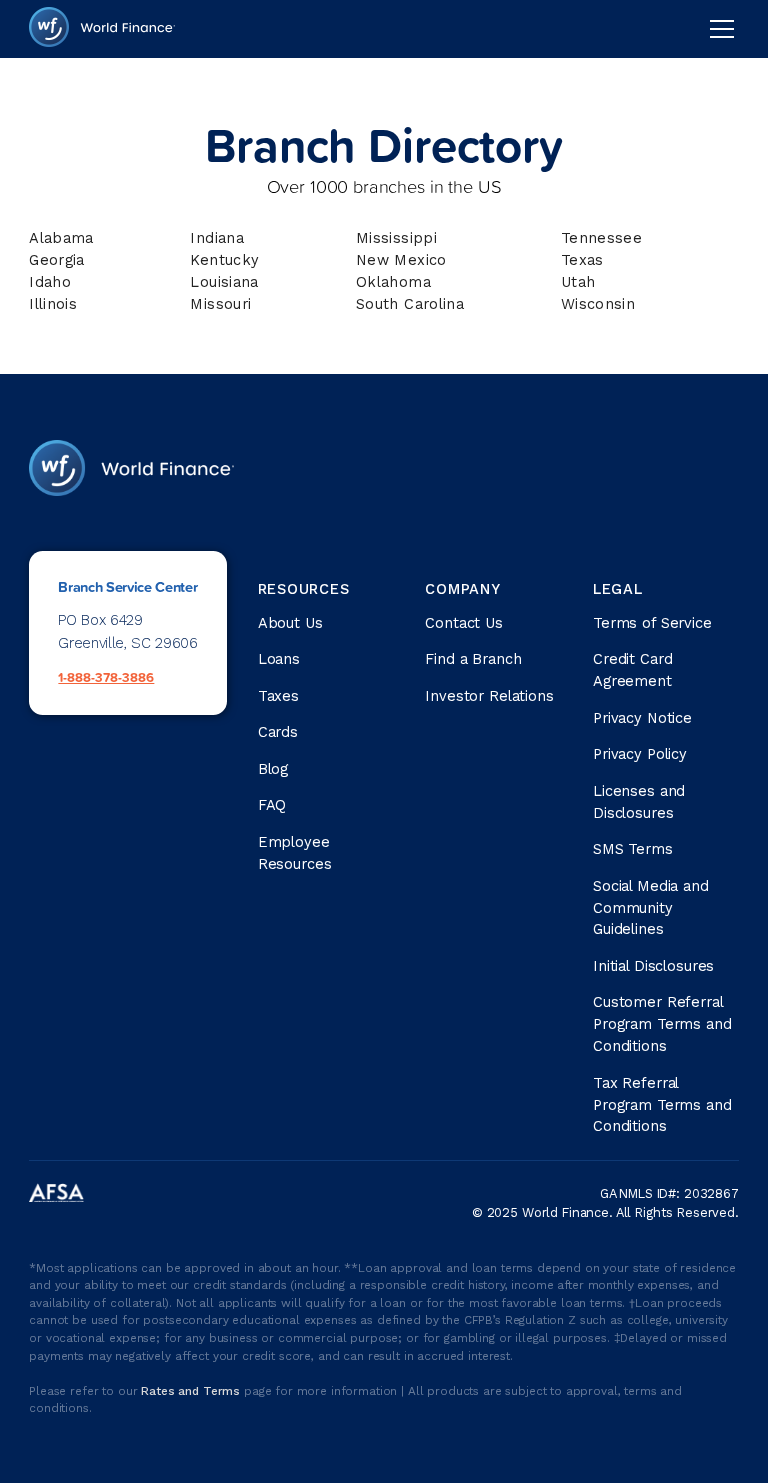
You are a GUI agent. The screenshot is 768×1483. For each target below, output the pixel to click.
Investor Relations (489, 696)
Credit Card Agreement (632, 670)
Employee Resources (295, 853)
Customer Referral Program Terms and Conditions (662, 1024)
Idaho (50, 282)
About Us (290, 623)
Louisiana (224, 282)
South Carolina (410, 304)
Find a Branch (473, 659)
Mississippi (396, 238)
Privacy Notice (642, 718)
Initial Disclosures (653, 966)
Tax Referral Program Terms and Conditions (662, 1105)
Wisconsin (598, 304)
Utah (578, 282)
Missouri (220, 304)
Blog (273, 769)
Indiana (217, 238)
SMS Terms (633, 849)
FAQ (272, 805)
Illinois (53, 304)
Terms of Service (652, 623)
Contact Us (464, 623)
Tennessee (601, 238)
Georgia (57, 260)
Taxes (278, 696)
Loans (279, 659)
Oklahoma (393, 282)
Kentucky (224, 260)
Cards (278, 732)
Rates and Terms (192, 1391)
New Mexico (401, 260)
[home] (102, 29)
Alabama (61, 238)
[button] (718, 29)
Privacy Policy (640, 754)
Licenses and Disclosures (639, 802)
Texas (582, 260)
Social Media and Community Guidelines (651, 908)
